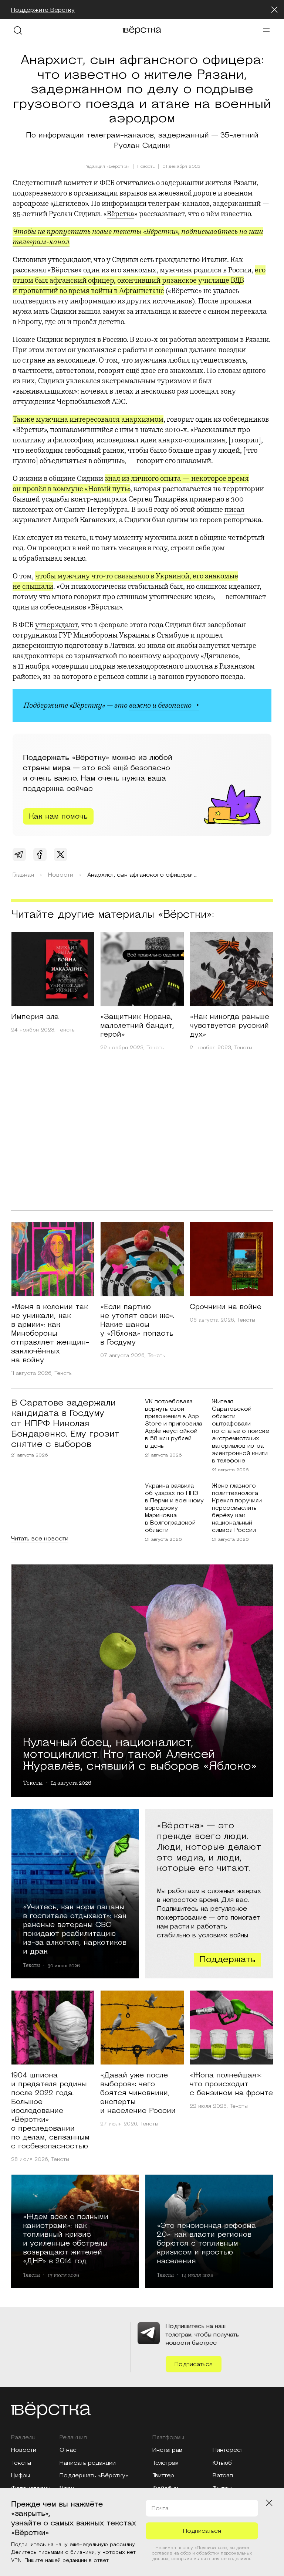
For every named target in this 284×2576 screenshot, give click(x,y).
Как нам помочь (58, 816)
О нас (68, 2450)
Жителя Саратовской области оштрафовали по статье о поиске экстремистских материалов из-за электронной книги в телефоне (241, 1431)
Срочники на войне (226, 1307)
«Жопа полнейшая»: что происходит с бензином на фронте (231, 2084)
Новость (146, 167)
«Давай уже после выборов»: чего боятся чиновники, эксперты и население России (138, 2093)
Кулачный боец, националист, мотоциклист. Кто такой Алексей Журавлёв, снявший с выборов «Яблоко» (140, 1753)
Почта (160, 2508)
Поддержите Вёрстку (43, 10)
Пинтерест (228, 2450)
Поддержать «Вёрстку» (94, 2475)
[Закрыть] (274, 10)
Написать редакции (88, 2463)
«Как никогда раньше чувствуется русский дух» (229, 1026)
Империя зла (35, 1017)
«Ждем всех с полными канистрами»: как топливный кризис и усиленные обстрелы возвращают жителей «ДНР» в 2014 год (66, 2239)
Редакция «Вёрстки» (107, 166)
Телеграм (165, 2463)
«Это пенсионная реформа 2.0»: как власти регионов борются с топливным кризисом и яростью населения (206, 2243)
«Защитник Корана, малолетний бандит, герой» (137, 1026)
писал (234, 509)
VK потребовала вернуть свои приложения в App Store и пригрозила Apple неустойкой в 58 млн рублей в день (174, 1424)
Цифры (21, 2475)
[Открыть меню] (266, 30)
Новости (24, 2450)
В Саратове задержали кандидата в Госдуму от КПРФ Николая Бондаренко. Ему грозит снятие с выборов (65, 1424)
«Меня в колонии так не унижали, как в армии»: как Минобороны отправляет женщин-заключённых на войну (50, 1333)
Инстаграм (167, 2450)
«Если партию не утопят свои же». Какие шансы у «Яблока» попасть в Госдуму (137, 1325)
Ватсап (223, 2475)
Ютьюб (222, 2463)
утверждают (56, 625)
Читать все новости (40, 1539)
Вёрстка (121, 214)
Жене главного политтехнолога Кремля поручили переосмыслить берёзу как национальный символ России (237, 1508)
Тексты (66, 1030)
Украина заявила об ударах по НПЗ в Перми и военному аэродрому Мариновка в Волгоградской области (174, 1508)
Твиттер (163, 2475)
